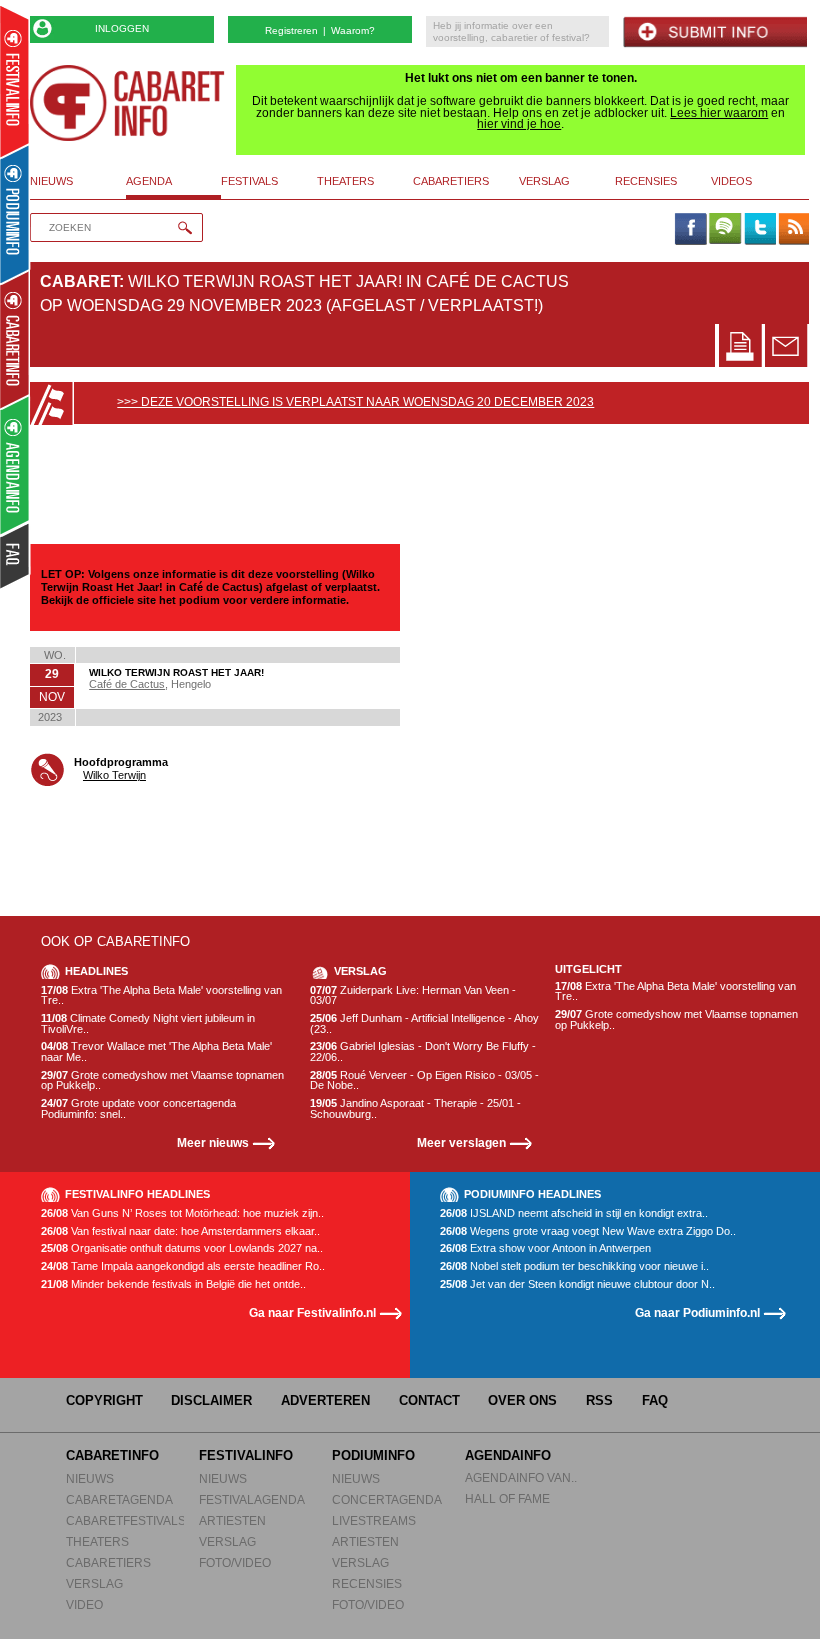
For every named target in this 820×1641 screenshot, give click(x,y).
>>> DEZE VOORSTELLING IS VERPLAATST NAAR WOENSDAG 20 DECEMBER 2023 (355, 402)
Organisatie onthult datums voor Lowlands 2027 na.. (182, 1248)
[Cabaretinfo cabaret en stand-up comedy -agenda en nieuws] (14, 339)
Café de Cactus (127, 684)
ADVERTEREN (325, 1400)
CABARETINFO (112, 1455)
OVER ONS (522, 1400)
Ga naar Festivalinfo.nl (312, 1312)
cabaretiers (451, 181)
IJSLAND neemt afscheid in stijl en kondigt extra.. (574, 1213)
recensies (646, 181)
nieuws (51, 181)
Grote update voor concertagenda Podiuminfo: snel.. (138, 1108)
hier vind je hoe (519, 124)
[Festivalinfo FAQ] (15, 556)
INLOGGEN (122, 28)
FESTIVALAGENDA (252, 1499)
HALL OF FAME (507, 1498)
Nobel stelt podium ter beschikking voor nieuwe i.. (574, 1266)
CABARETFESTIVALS (126, 1520)
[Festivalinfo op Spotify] (725, 230)
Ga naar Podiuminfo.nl (697, 1312)
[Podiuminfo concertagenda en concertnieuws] (15, 213)
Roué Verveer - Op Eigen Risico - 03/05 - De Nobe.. (424, 1080)
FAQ (655, 1400)
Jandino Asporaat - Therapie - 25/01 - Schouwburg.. (415, 1108)
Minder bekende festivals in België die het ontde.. (173, 1284)
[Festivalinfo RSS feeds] (794, 230)
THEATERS (97, 1541)
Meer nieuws (213, 1142)
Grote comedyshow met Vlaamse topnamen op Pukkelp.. (162, 1080)
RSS (599, 1400)
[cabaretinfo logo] (127, 103)
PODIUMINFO (373, 1455)
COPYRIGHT (104, 1400)
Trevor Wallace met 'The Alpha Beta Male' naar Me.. (156, 1051)
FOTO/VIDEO (235, 1562)
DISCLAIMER (211, 1400)
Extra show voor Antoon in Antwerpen (545, 1248)
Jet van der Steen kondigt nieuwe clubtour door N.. (577, 1284)
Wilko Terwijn (114, 775)
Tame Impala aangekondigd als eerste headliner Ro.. (183, 1266)
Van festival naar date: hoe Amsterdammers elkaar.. (180, 1231)
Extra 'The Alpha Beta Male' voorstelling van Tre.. (161, 995)
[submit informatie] (715, 32)
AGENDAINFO (508, 1455)
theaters (345, 181)
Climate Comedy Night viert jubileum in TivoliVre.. (148, 1023)
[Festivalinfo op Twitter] (759, 230)
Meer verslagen (461, 1142)
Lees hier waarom (719, 113)
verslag (544, 181)
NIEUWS (90, 1478)
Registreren (291, 30)
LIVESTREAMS (374, 1520)
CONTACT (429, 1400)
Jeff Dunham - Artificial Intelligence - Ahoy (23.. (424, 1023)
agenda (149, 181)
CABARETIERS (108, 1562)
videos (731, 181)
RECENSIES (367, 1583)
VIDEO (84, 1604)
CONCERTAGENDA (387, 1499)
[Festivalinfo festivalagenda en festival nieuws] (14, 81)
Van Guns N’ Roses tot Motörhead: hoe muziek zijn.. (182, 1213)
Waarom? (353, 30)
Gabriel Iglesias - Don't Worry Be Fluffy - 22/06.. (423, 1051)
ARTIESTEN (232, 1520)
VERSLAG (94, 1583)
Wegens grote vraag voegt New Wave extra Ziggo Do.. (588, 1231)
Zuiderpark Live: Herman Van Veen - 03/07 (413, 995)
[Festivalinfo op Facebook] (690, 230)
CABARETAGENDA (119, 1499)
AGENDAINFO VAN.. (521, 1477)
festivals (249, 181)
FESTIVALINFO (246, 1455)
